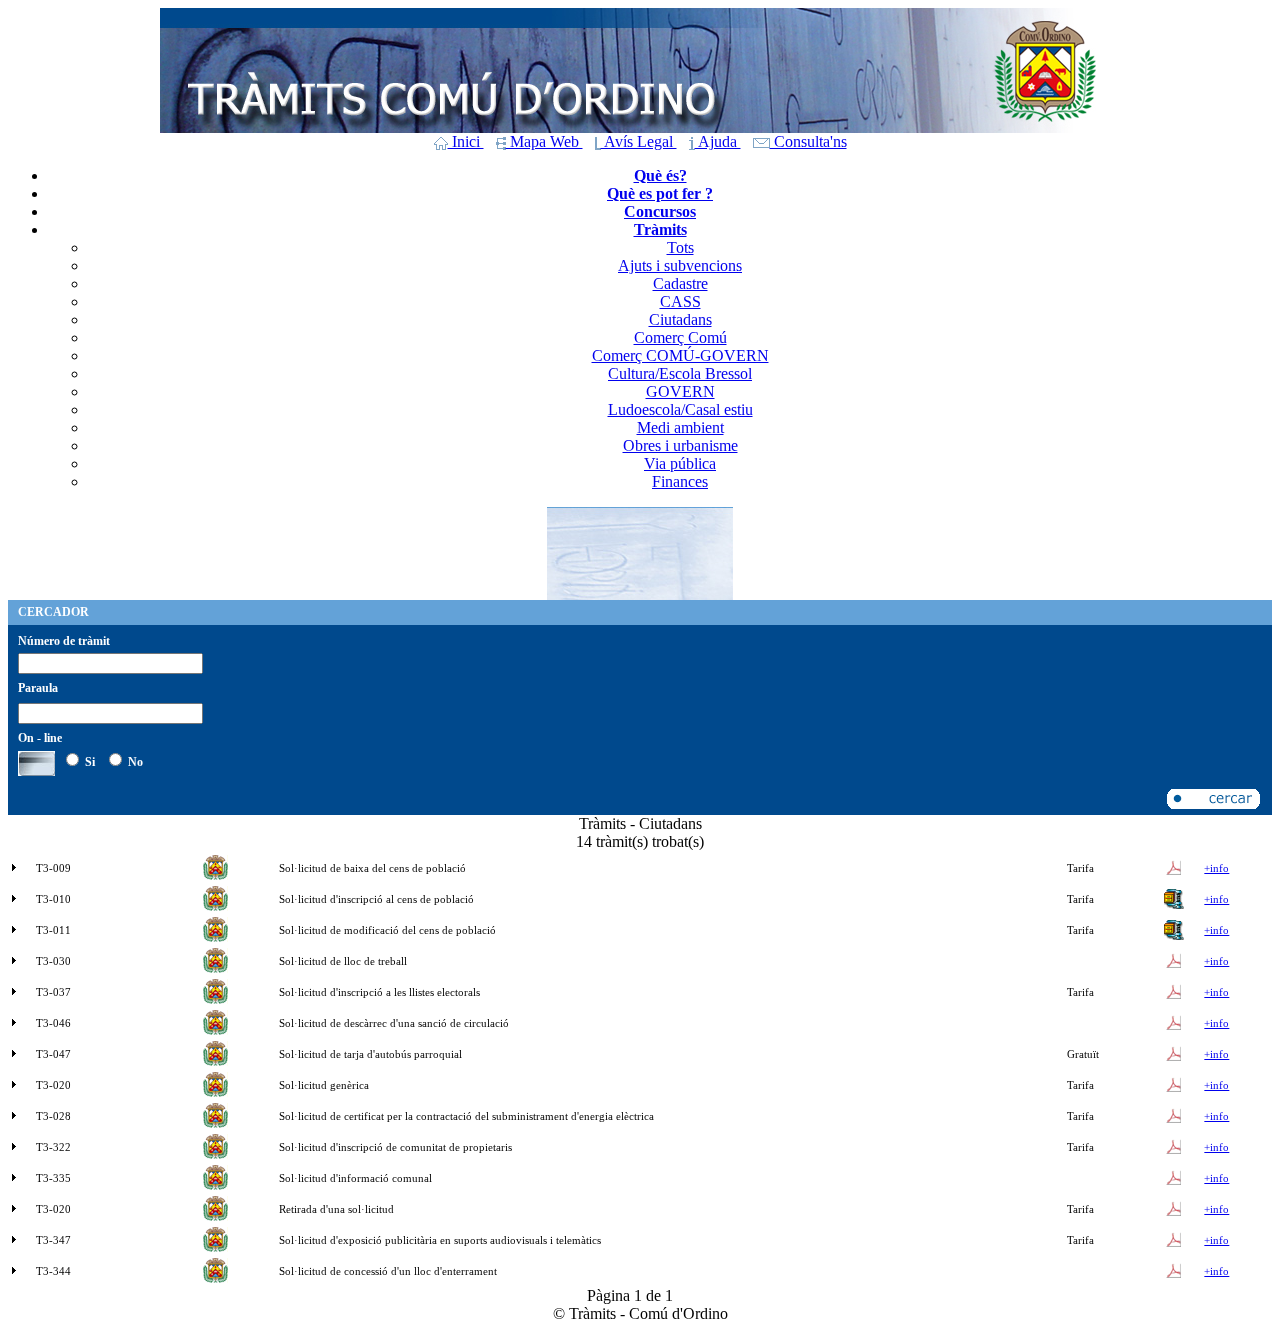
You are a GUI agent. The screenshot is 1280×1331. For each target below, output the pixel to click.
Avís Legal (639, 141)
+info (1216, 868)
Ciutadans (680, 319)
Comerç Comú (680, 337)
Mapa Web (544, 141)
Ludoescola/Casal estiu (680, 409)
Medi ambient (680, 427)
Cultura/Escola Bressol (680, 373)
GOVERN (680, 391)
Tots (680, 247)
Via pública (680, 463)
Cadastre (680, 283)
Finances (680, 481)
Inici (466, 141)
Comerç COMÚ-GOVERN (680, 355)
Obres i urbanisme (680, 445)
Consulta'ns (808, 141)
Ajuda (718, 141)
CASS (680, 301)
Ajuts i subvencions (680, 265)
